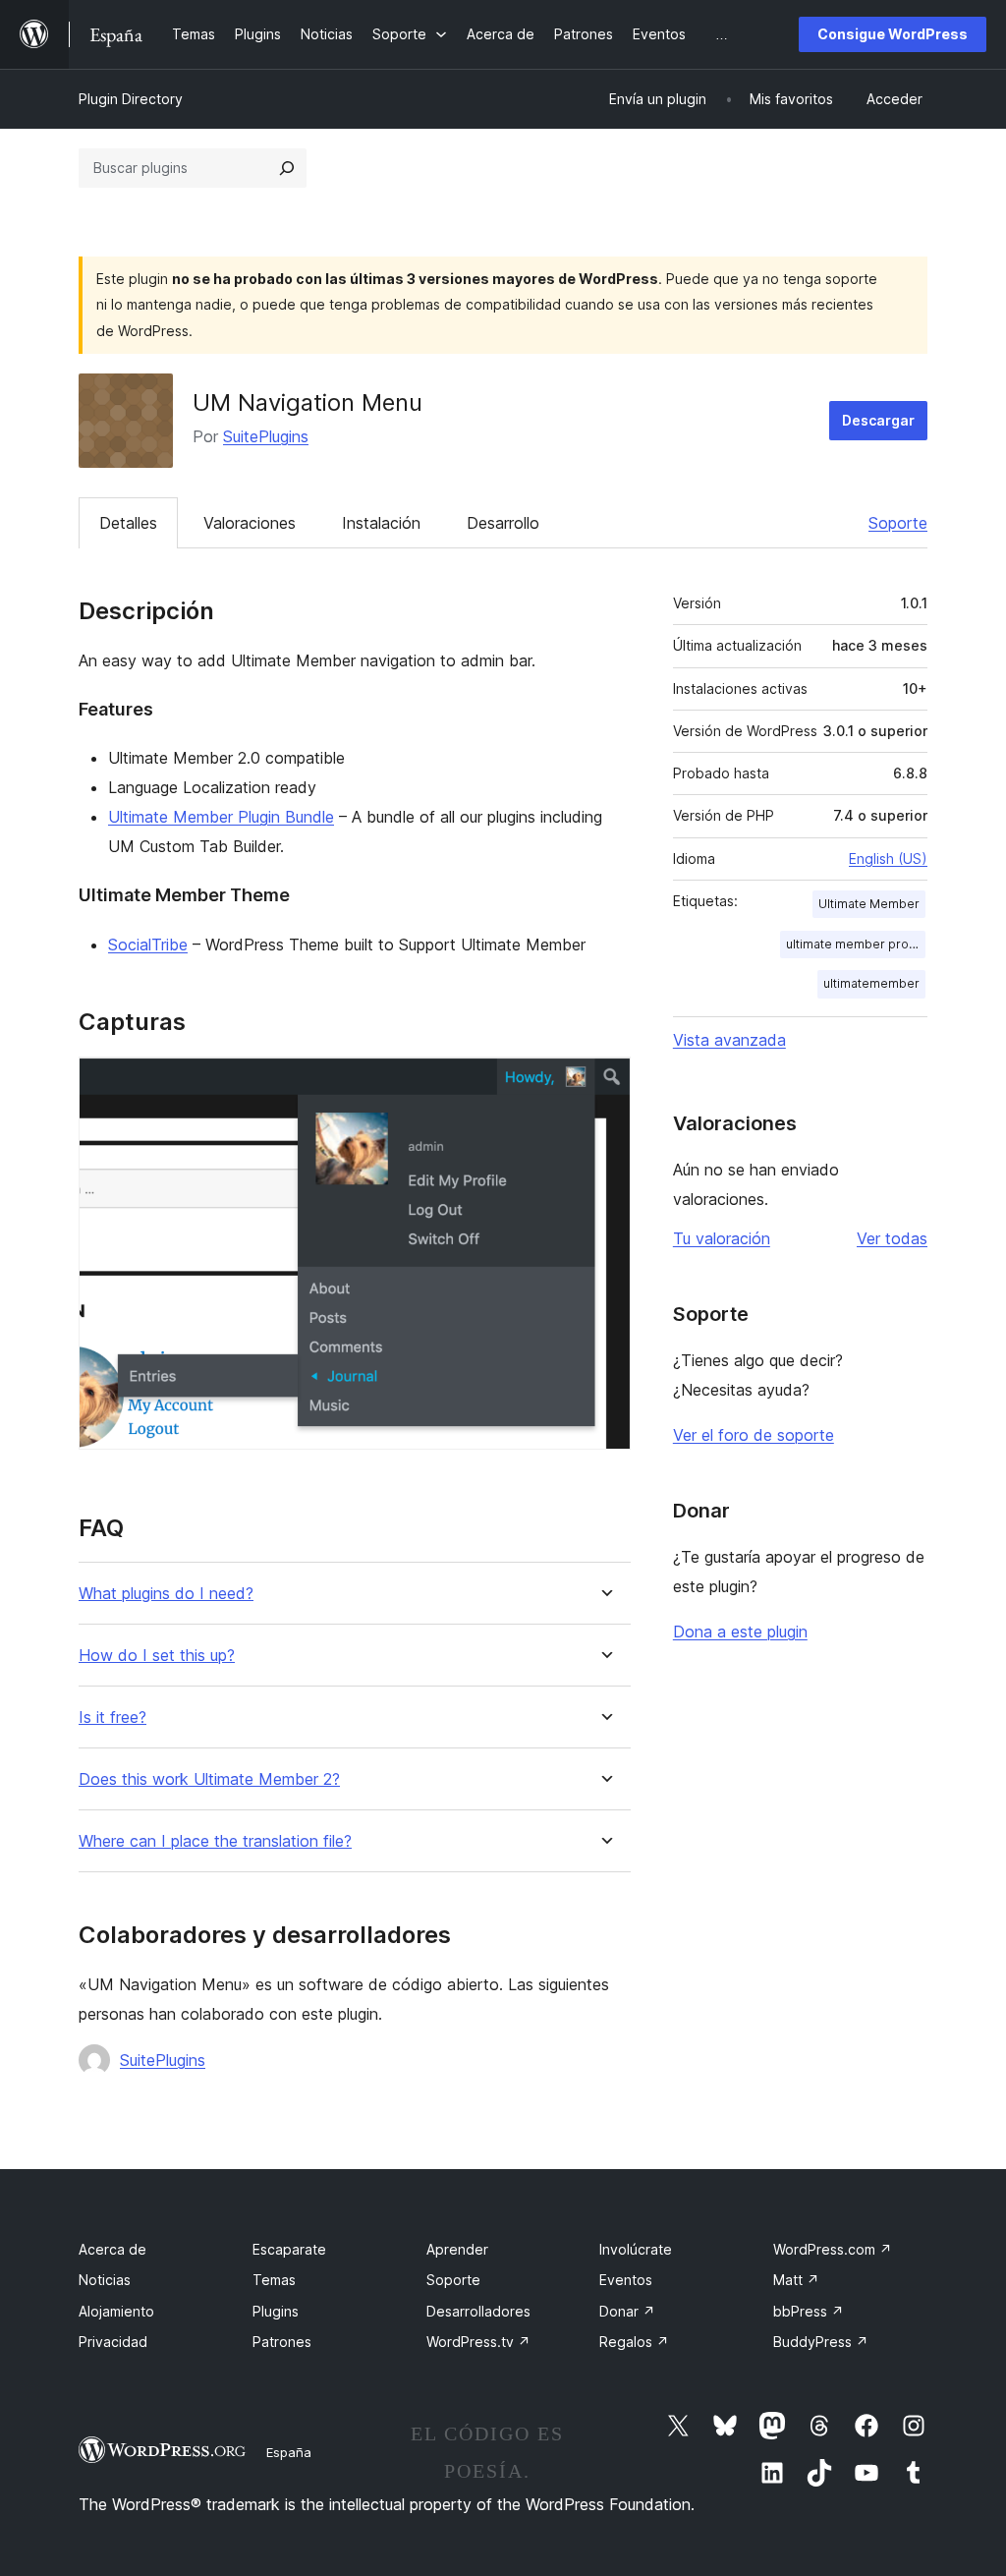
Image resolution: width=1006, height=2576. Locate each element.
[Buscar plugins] (287, 168)
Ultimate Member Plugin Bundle (221, 817)
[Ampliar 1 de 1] (604, 1083)
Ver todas (892, 1238)
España (289, 2452)
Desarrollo (503, 523)
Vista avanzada (729, 1040)
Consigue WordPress (893, 34)
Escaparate (289, 2249)
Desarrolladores (478, 2311)
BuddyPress (821, 2342)
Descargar (878, 420)
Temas (274, 2280)
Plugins (276, 2311)
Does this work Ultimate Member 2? (209, 1779)
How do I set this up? (157, 1656)
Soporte (898, 523)
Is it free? (112, 1717)
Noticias (105, 2280)
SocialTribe (148, 945)
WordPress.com (833, 2249)
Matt (796, 2280)
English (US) (888, 859)
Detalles (128, 523)
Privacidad (113, 2342)
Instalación (381, 523)
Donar (627, 2311)
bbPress (809, 2311)
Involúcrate (636, 2249)
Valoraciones (250, 523)
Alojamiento (116, 2311)
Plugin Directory (131, 99)
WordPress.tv (478, 2342)
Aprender (457, 2249)
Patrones (282, 2342)
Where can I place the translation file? (215, 1841)
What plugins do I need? (166, 1594)
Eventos (626, 2280)
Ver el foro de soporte (754, 1435)
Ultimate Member (869, 904)
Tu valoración (722, 1238)
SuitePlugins (266, 436)
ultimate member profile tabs (856, 944)
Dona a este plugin (740, 1631)
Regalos (634, 2342)
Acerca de (112, 2249)
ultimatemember (871, 983)
